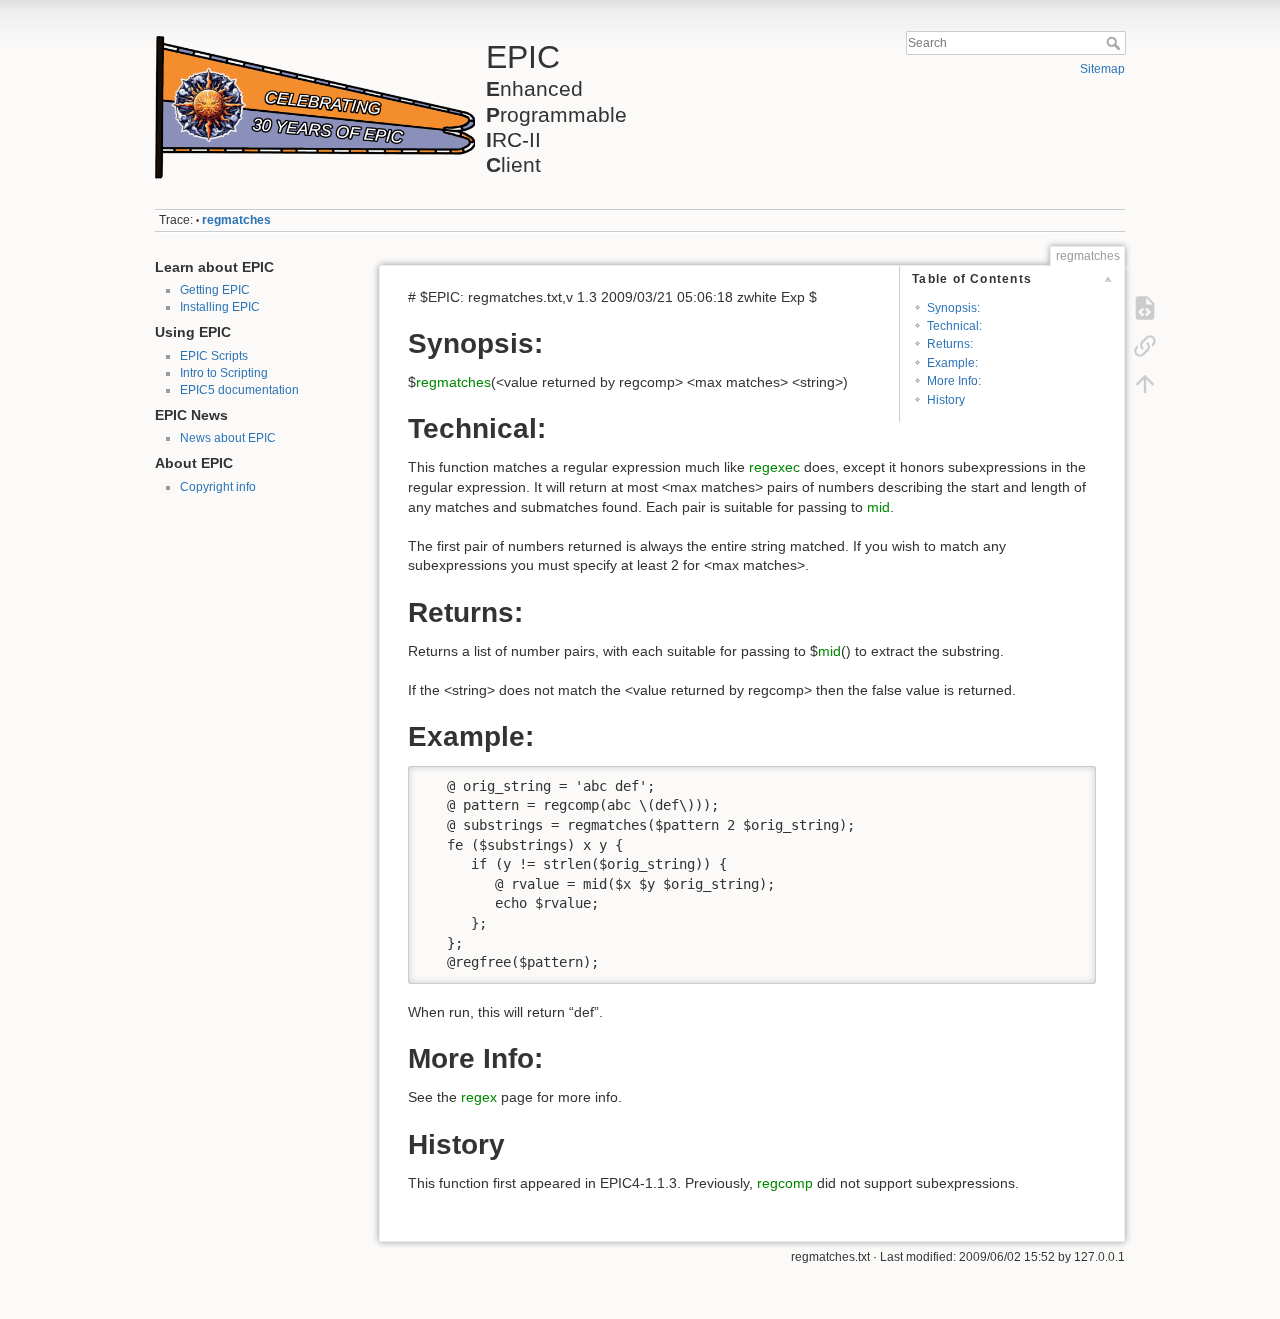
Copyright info (218, 487)
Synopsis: (953, 308)
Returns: (950, 344)
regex (479, 1097)
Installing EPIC (220, 307)
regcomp (785, 1183)
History (946, 400)
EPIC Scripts (214, 356)
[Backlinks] (1145, 346)
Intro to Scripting (224, 373)
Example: (952, 363)
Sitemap (1102, 69)
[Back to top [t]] (1145, 384)
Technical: (954, 326)
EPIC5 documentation (239, 390)
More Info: (954, 381)
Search (1115, 43)
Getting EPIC (215, 290)
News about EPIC (228, 438)
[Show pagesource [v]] (1145, 308)
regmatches (236, 220)
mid (878, 507)
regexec (774, 467)
